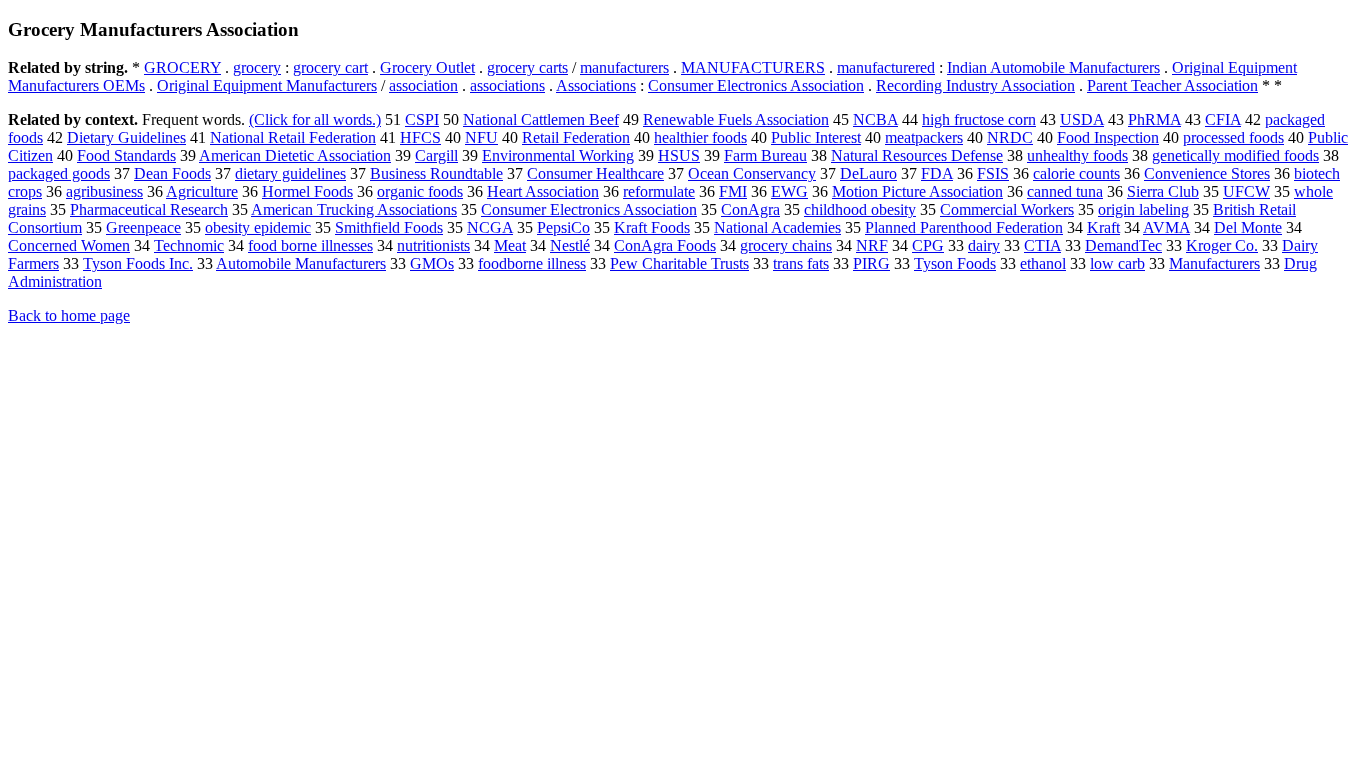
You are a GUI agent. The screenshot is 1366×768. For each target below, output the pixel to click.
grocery (257, 67)
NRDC (1010, 137)
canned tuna (1065, 191)
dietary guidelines (290, 173)
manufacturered (886, 67)
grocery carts (527, 67)
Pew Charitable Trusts (679, 263)
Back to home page (69, 315)
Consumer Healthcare (595, 173)
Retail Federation (576, 137)
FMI (733, 191)
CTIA (1042, 245)
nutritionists (433, 245)
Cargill (436, 155)
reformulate (659, 191)
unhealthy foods (1077, 155)
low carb (1117, 263)
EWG (789, 191)
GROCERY (182, 67)
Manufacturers (1214, 263)
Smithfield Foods (389, 227)
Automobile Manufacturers (301, 263)
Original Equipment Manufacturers (267, 85)
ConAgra (750, 209)
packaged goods (59, 173)
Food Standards (126, 155)
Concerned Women (69, 245)
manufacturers (624, 67)
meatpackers (924, 137)
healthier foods (700, 137)
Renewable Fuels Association (736, 119)
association (423, 85)
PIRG (871, 263)
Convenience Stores (1207, 173)
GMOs (432, 263)
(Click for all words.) (315, 119)
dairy (984, 245)
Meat (510, 245)
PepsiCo (563, 227)
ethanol (1043, 263)
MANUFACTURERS (753, 67)
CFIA (1223, 119)
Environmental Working (558, 155)
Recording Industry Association (975, 85)
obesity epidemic (258, 227)
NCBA (875, 119)
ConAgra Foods (665, 245)
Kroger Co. (1222, 245)
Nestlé (570, 245)
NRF (872, 245)
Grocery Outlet (427, 67)
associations (507, 85)
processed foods (1233, 137)
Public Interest (816, 137)
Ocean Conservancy (752, 173)
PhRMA (1154, 119)
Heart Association (543, 191)
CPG (928, 245)
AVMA (1166, 227)
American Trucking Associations (354, 209)
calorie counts (1076, 173)
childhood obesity (860, 209)
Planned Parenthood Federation (964, 227)
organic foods (420, 191)
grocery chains (786, 245)
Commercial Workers (1007, 209)
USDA (1082, 119)
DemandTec (1123, 245)
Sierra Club (1163, 191)
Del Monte (1248, 227)
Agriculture (202, 191)
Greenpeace (143, 227)
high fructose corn (979, 119)
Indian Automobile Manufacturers (1053, 67)
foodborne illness (532, 263)
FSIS (993, 173)
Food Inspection (1108, 137)
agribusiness (104, 191)
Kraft (1103, 227)
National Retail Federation (293, 137)
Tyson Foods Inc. (138, 263)
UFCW (1246, 191)
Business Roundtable (436, 173)
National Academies (777, 227)
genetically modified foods (1235, 155)
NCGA (490, 227)
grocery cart (330, 67)
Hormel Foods (307, 191)
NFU (481, 137)
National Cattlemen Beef (541, 119)
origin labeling (1143, 209)
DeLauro (868, 173)
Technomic (189, 245)
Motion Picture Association (917, 191)
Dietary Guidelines (126, 137)
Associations (596, 85)
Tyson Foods (955, 263)
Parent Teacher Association (1172, 85)
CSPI (422, 119)
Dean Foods (172, 173)
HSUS (679, 155)
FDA (937, 173)
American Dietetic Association (295, 155)
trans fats (801, 263)
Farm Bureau (765, 155)
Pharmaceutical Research (149, 209)
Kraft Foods (652, 227)
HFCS (420, 137)
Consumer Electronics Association (756, 85)
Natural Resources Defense (917, 155)
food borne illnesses (310, 245)
